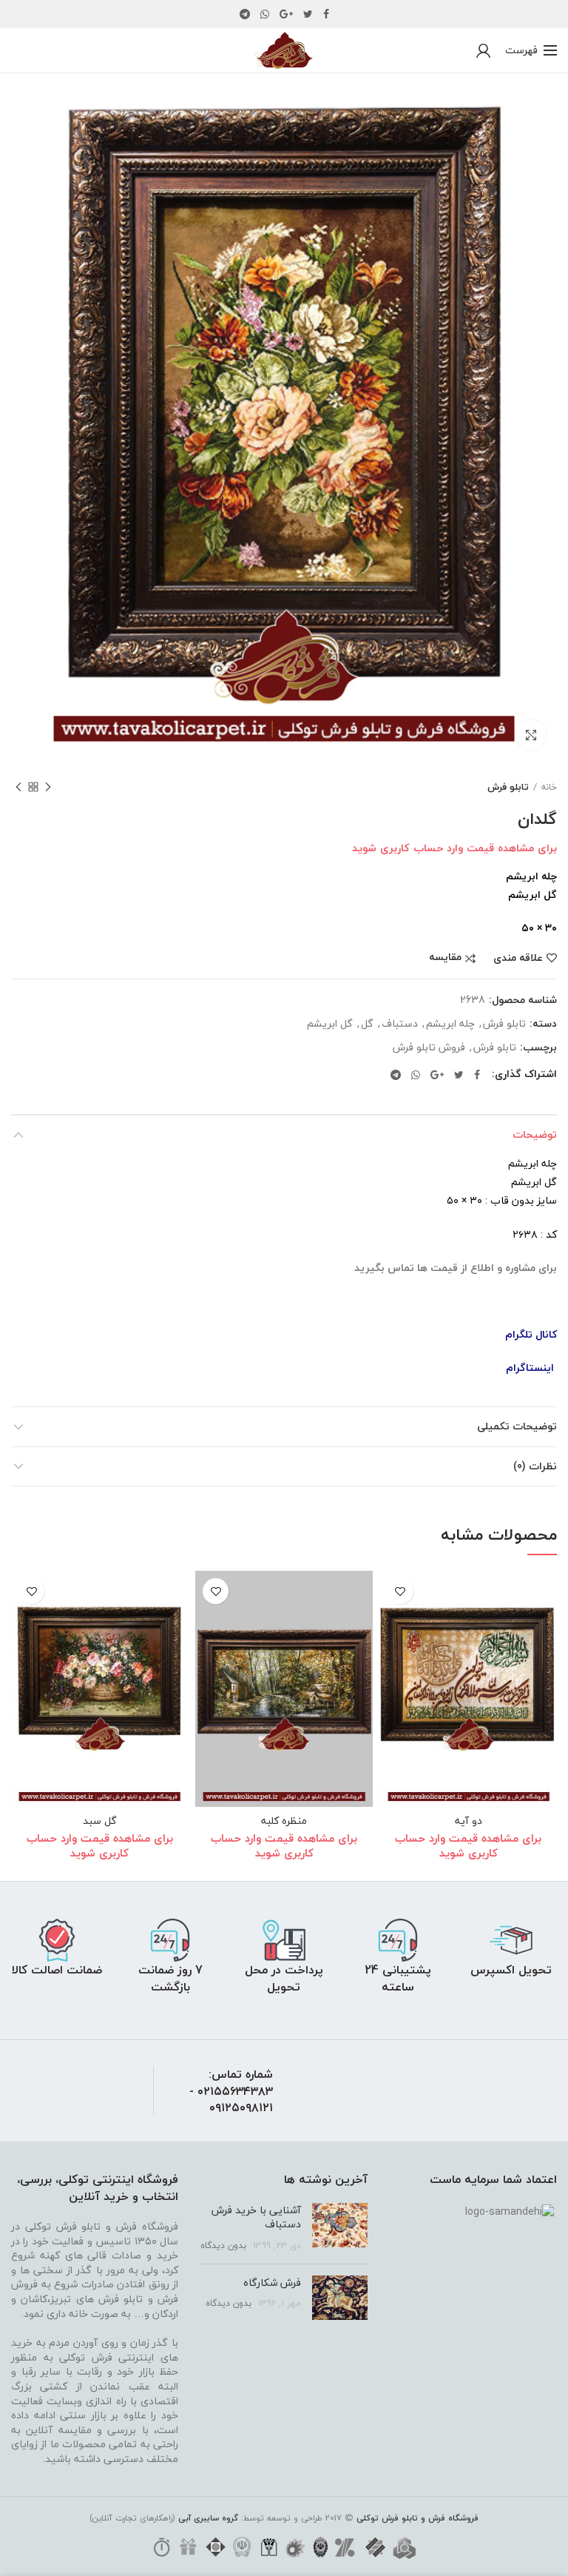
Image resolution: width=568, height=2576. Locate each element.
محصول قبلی (48, 787)
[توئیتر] (308, 14)
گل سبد (100, 1821)
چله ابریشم (450, 1024)
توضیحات (535, 1134)
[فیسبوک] (326, 14)
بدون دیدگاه (223, 2245)
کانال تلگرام (531, 1334)
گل (367, 1024)
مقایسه (445, 958)
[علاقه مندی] (400, 1591)
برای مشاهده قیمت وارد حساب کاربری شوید (454, 848)
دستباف (400, 1024)
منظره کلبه (284, 1821)
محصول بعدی (18, 787)
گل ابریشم (330, 1024)
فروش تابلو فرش (429, 1048)
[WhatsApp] (265, 14)
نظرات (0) (535, 1466)
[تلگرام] (245, 14)
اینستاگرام (530, 1368)
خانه (549, 787)
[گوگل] (286, 14)
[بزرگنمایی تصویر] (531, 735)
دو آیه (469, 1821)
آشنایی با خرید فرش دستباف (256, 2217)
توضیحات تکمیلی (517, 1426)
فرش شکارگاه (272, 2282)
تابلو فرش (508, 787)
